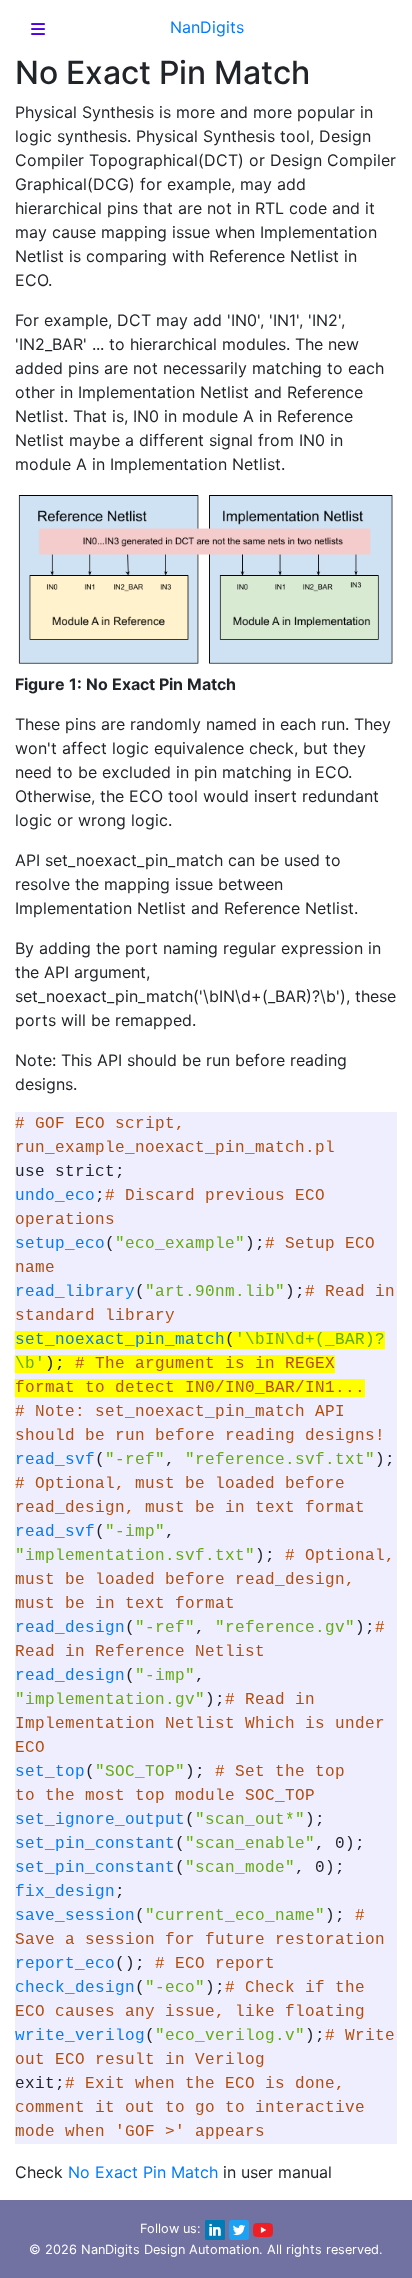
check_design (75, 1988)
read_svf (55, 1460)
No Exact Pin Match (143, 2172)
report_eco (65, 1964)
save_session (75, 1916)
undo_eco (55, 1196)
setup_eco (60, 1244)
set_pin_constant (95, 1844)
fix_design (65, 1892)
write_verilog (80, 2036)
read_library (75, 1292)
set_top (50, 1772)
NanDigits (207, 27)
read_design (70, 1628)
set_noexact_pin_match (120, 1340)
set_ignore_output (100, 1820)
